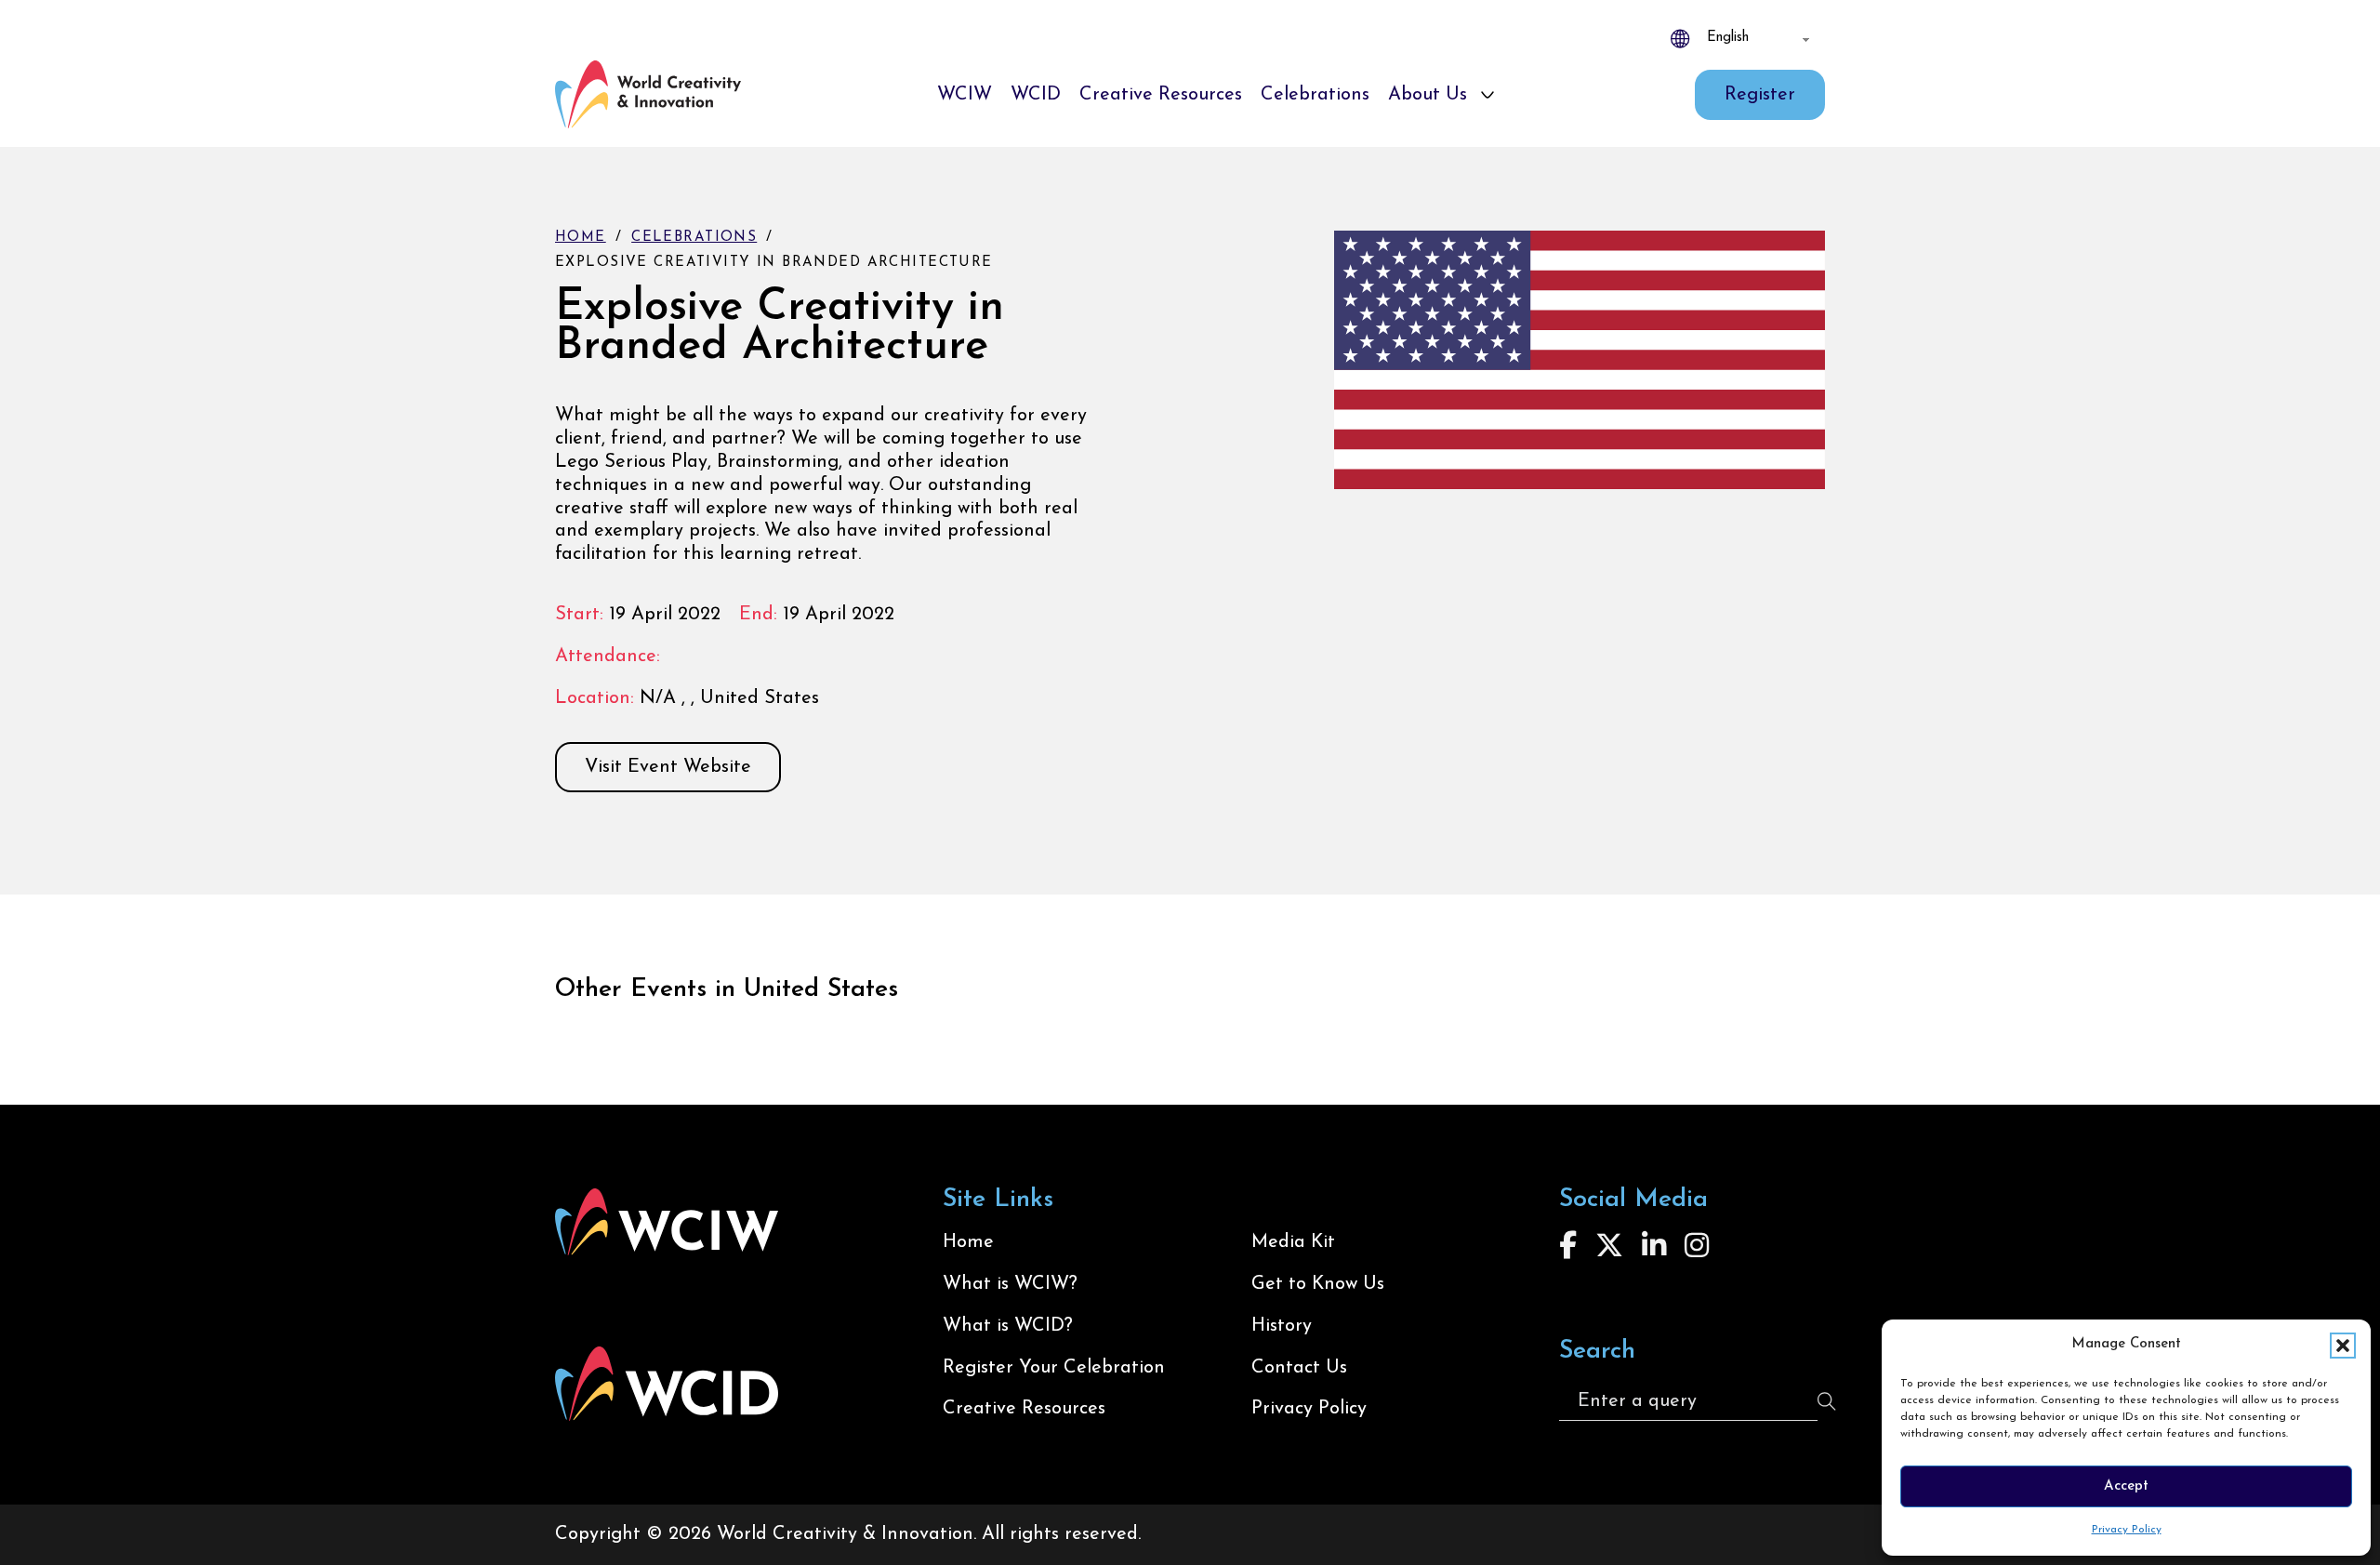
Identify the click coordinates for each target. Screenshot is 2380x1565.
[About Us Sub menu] (1487, 95)
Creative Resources (1161, 95)
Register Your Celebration (1054, 1368)
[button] (2343, 1346)
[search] (1827, 1401)
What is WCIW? (1010, 1284)
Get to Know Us (1318, 1284)
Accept (2126, 1486)
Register (1760, 95)
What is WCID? (1008, 1326)
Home (581, 238)
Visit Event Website (668, 767)
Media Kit (1293, 1242)
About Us (1428, 95)
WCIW (965, 95)
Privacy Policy (2127, 1530)
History (1282, 1326)
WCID (1036, 95)
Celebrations (1315, 95)
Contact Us (1299, 1368)
